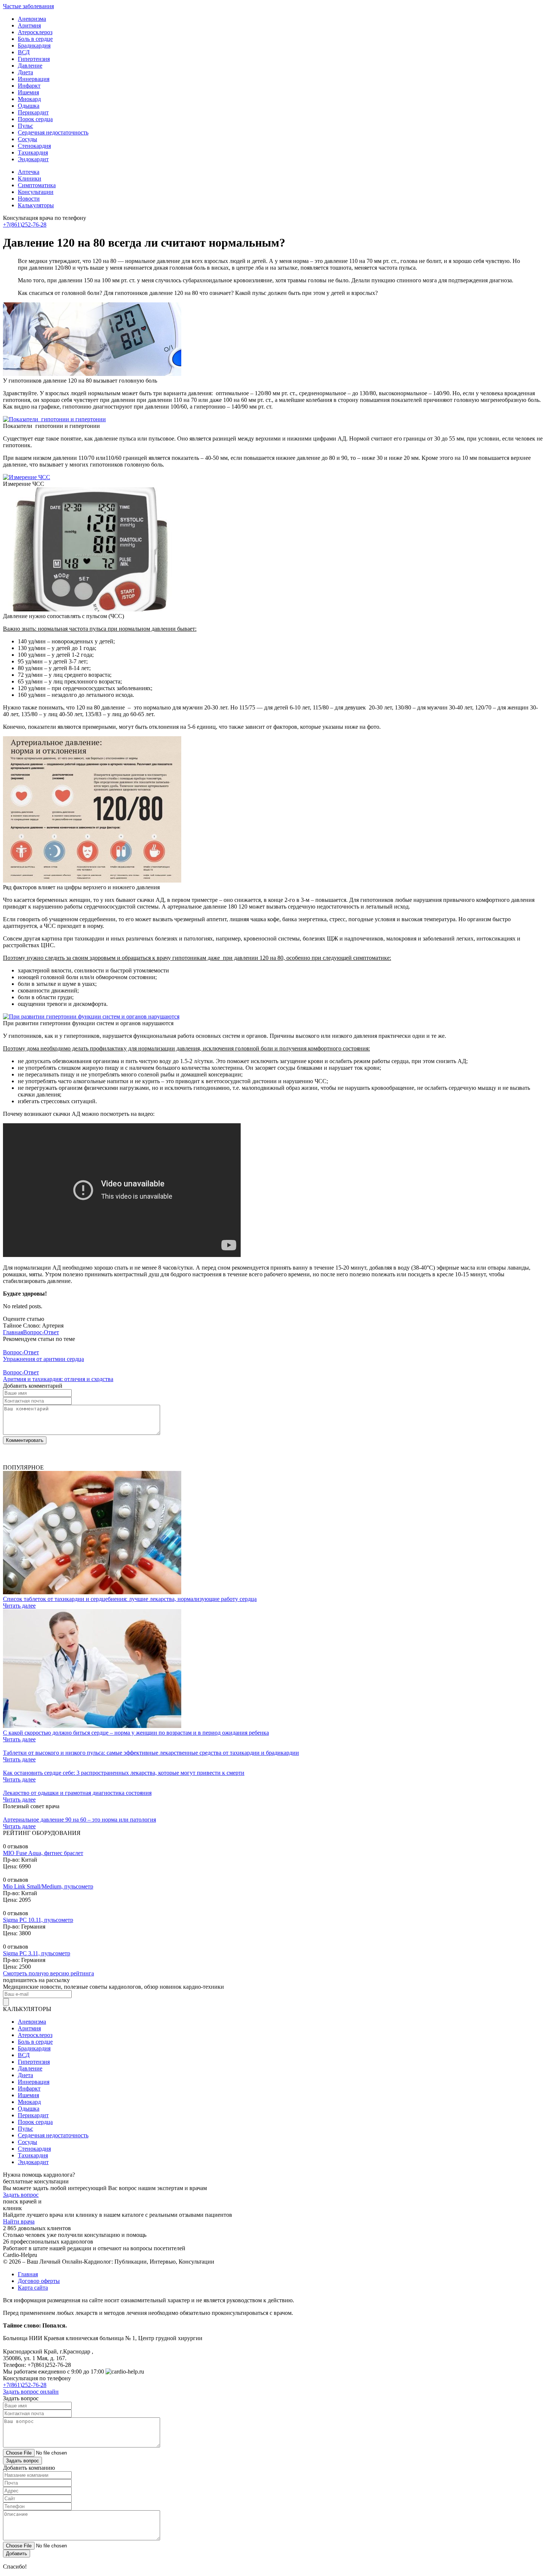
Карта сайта (33, 2288)
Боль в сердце (35, 39)
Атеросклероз (35, 32)
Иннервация (34, 79)
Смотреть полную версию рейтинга (48, 1973)
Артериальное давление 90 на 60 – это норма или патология (79, 1820)
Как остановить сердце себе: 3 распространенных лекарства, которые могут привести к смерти (124, 1773)
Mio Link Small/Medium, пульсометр (48, 1886)
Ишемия (28, 92)
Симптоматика (37, 185)
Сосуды (27, 139)
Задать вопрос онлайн (31, 2392)
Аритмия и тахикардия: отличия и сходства (58, 1379)
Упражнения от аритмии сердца (43, 1359)
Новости (29, 199)
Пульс (25, 126)
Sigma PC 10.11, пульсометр (38, 1920)
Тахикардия (33, 152)
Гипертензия (34, 59)
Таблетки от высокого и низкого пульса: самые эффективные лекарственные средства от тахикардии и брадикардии (151, 1753)
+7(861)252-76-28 (25, 225)
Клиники (30, 178)
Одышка (29, 106)
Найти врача (19, 2221)
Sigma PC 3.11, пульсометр (37, 1953)
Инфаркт (29, 86)
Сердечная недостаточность (53, 132)
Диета (25, 72)
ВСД (24, 52)
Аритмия (29, 25)
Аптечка (29, 172)
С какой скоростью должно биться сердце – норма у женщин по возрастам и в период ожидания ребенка (136, 1733)
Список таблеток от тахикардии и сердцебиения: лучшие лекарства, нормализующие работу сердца (130, 1599)
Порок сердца (35, 119)
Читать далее (19, 1606)
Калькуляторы (36, 205)
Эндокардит (33, 159)
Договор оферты (39, 2281)
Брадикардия (34, 46)
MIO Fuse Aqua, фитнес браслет (43, 1853)
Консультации (36, 192)
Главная (13, 1332)
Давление (30, 66)
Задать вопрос (21, 2195)
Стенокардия (34, 146)
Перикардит (33, 112)
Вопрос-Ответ (41, 1332)
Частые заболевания (28, 6)
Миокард (29, 99)
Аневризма (32, 19)
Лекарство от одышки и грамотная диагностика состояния (77, 1793)
